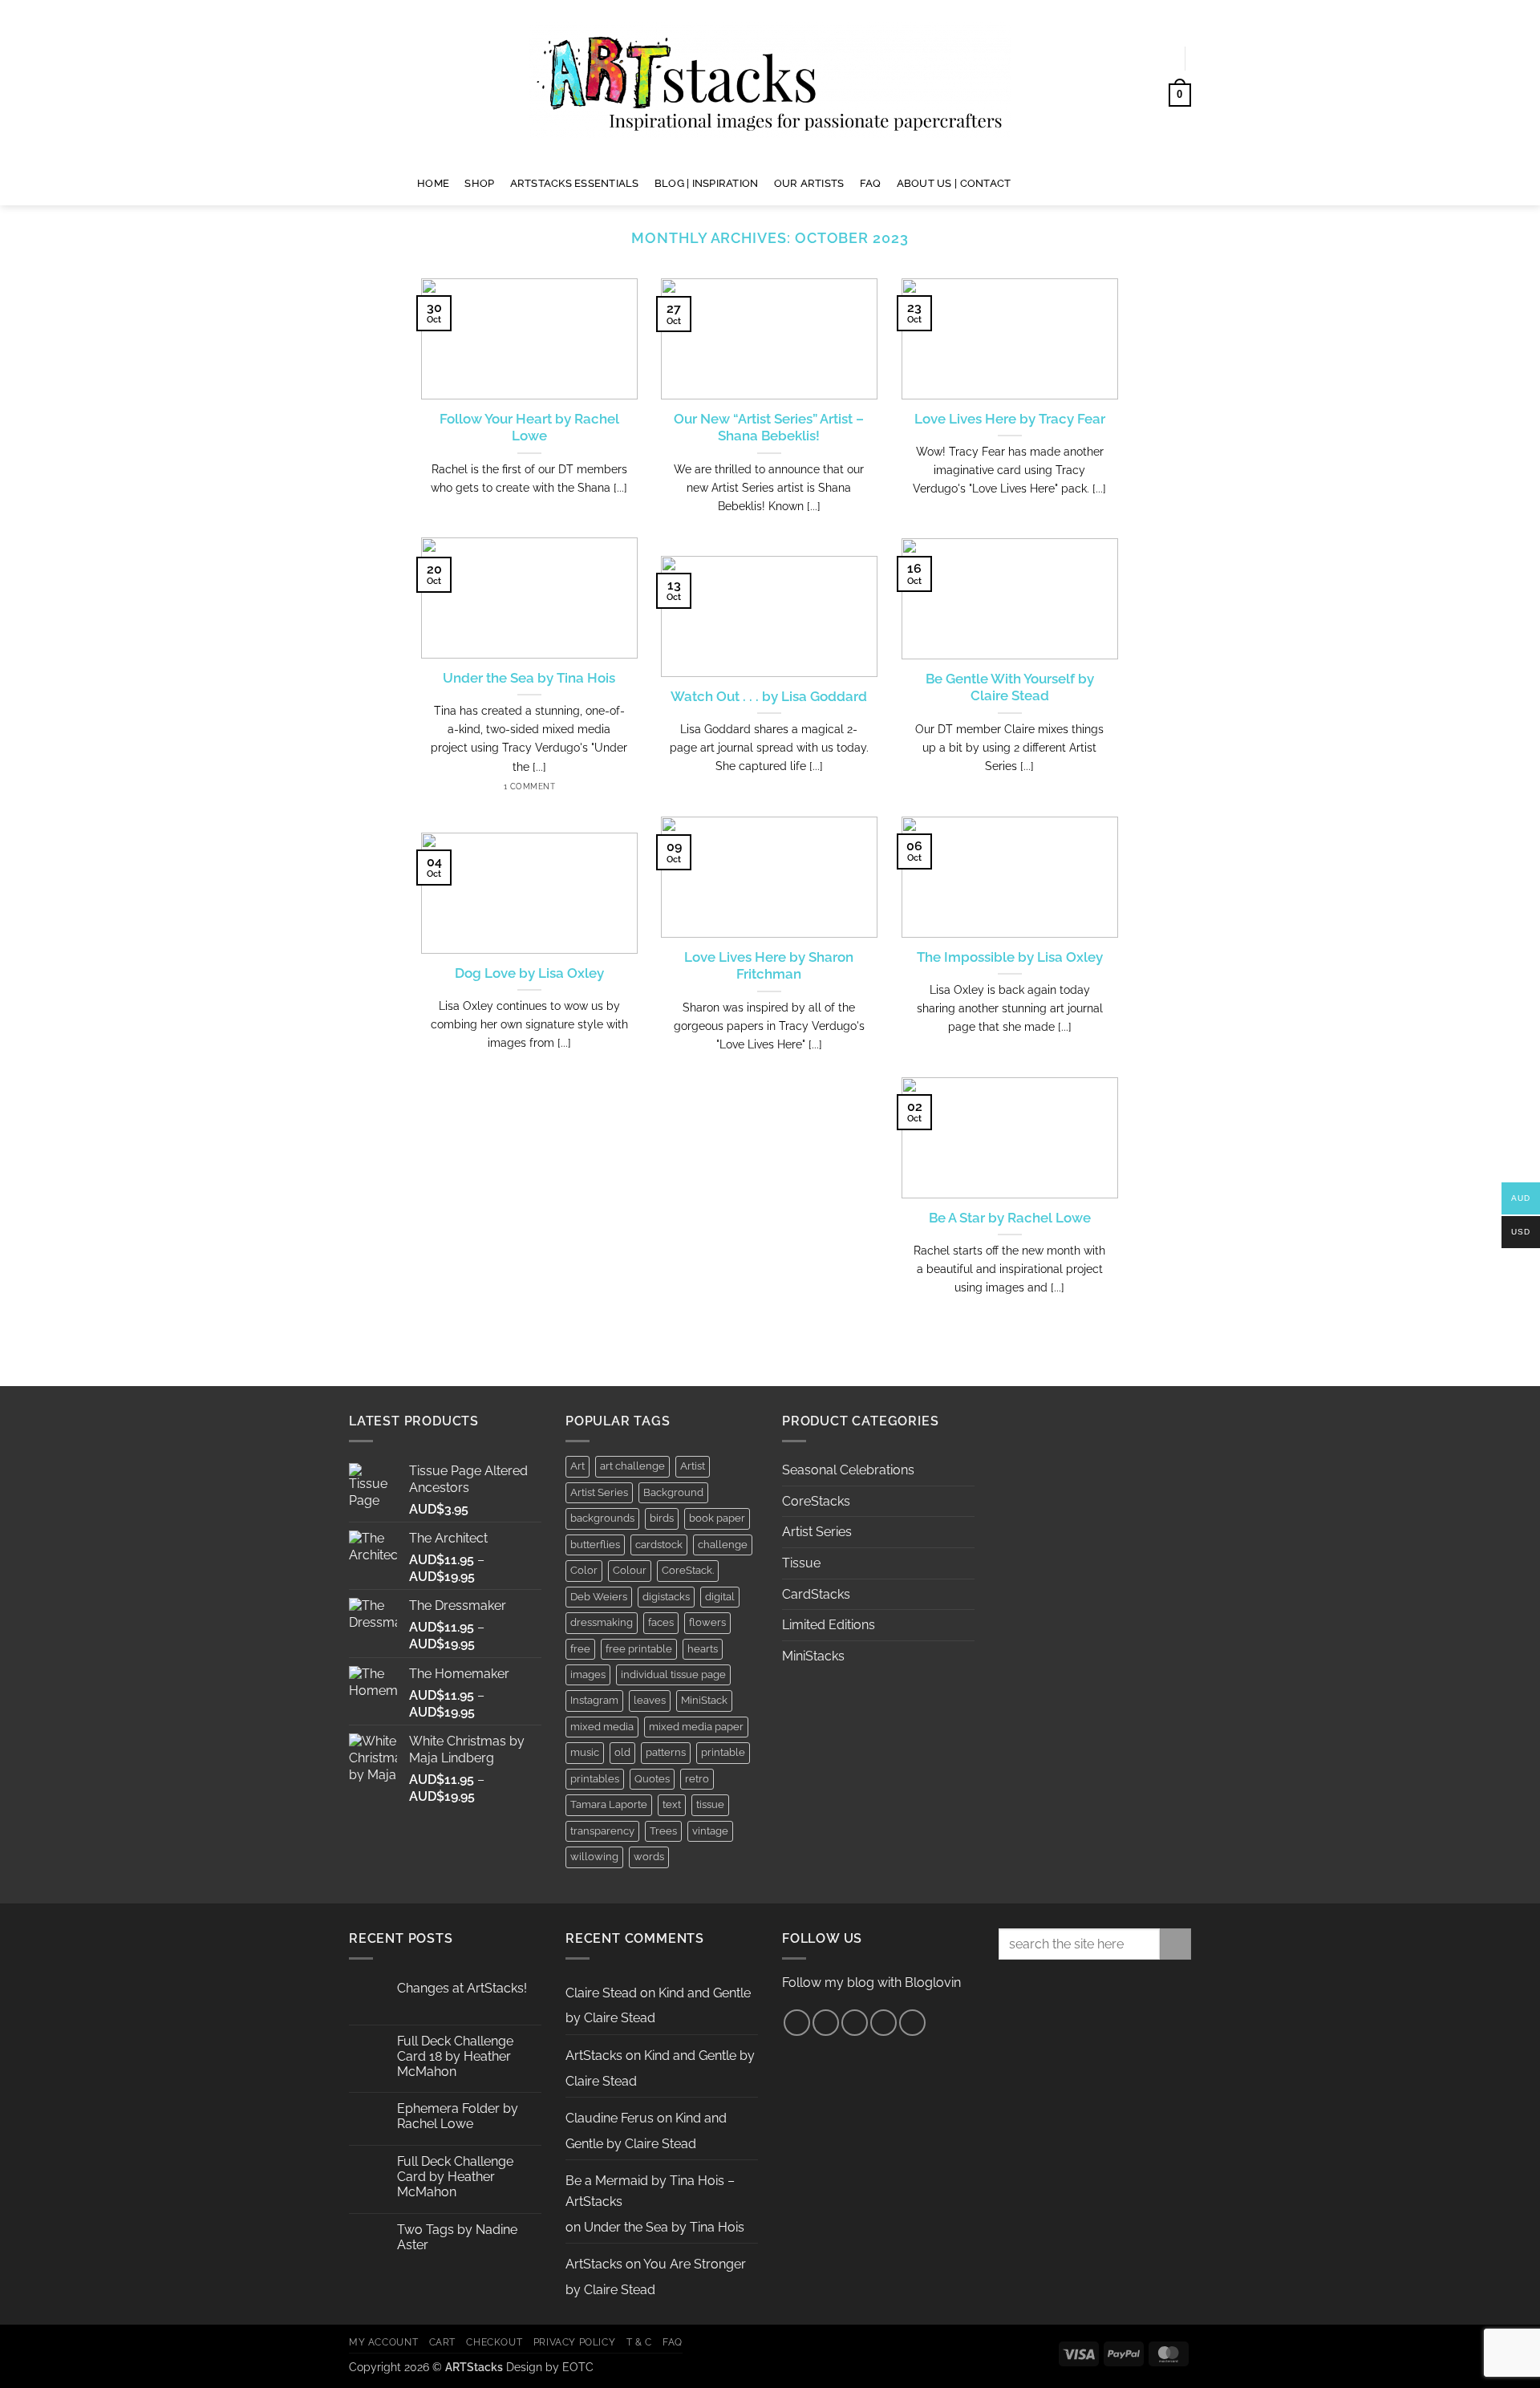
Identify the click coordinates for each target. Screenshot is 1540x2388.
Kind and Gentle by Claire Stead (646, 2131)
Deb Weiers (599, 1597)
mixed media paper (696, 1727)
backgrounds (602, 1518)
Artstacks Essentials (575, 183)
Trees (663, 1831)
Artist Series (599, 1492)
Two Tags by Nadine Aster (457, 2237)
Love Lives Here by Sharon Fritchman (769, 966)
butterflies (595, 1545)
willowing (594, 1857)
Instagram (594, 1700)
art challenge (632, 1466)
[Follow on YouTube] (1092, 183)
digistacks (666, 1597)
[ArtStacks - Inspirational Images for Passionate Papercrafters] (770, 81)
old (622, 1752)
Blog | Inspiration (707, 183)
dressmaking (602, 1622)
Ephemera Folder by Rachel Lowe (458, 2116)
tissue (710, 1804)
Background (673, 1492)
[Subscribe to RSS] (883, 2023)
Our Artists (809, 183)
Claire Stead (601, 1993)
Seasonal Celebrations (848, 1470)
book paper (717, 1518)
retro (697, 1779)
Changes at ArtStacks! (462, 1988)
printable (723, 1752)
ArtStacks (594, 2056)
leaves (650, 1700)
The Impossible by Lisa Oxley (1010, 957)
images (588, 1674)
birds (662, 1518)
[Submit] (1175, 1944)
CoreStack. (688, 1570)
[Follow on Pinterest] (1071, 183)
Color (584, 1570)
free (580, 1649)
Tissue (801, 1563)
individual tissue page (673, 1674)
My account (383, 2342)
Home (433, 183)
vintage (710, 1831)
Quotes (652, 1779)
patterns (666, 1752)
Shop (479, 183)
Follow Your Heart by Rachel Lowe (529, 428)
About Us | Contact (954, 183)
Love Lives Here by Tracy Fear (1010, 419)
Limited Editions (829, 1625)
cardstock (659, 1545)
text (672, 1804)
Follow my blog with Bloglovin (871, 1983)
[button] (1156, 59)
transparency (602, 1831)
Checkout (494, 2342)
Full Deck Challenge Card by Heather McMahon (455, 2177)
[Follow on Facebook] (1029, 183)
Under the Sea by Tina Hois (529, 678)
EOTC (578, 2367)
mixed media (602, 1727)
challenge (723, 1545)
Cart (442, 2342)
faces (661, 1622)
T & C (639, 2342)
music (585, 1752)
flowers (707, 1622)
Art (577, 1466)
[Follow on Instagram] (1050, 183)
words (649, 1857)
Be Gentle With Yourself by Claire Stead (1010, 687)
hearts (703, 1649)
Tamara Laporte (609, 1804)
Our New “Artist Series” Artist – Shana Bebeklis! (769, 428)
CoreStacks (816, 1501)
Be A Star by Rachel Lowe (1010, 1218)
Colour (630, 1570)
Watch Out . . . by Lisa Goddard (769, 696)
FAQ (871, 183)
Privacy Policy (575, 2342)
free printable (639, 1649)
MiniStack (704, 1700)
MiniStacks (813, 1656)
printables (595, 1779)
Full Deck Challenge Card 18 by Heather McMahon (455, 2056)
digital (720, 1597)
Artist (693, 1466)
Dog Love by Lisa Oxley (529, 973)
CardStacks (816, 1594)
